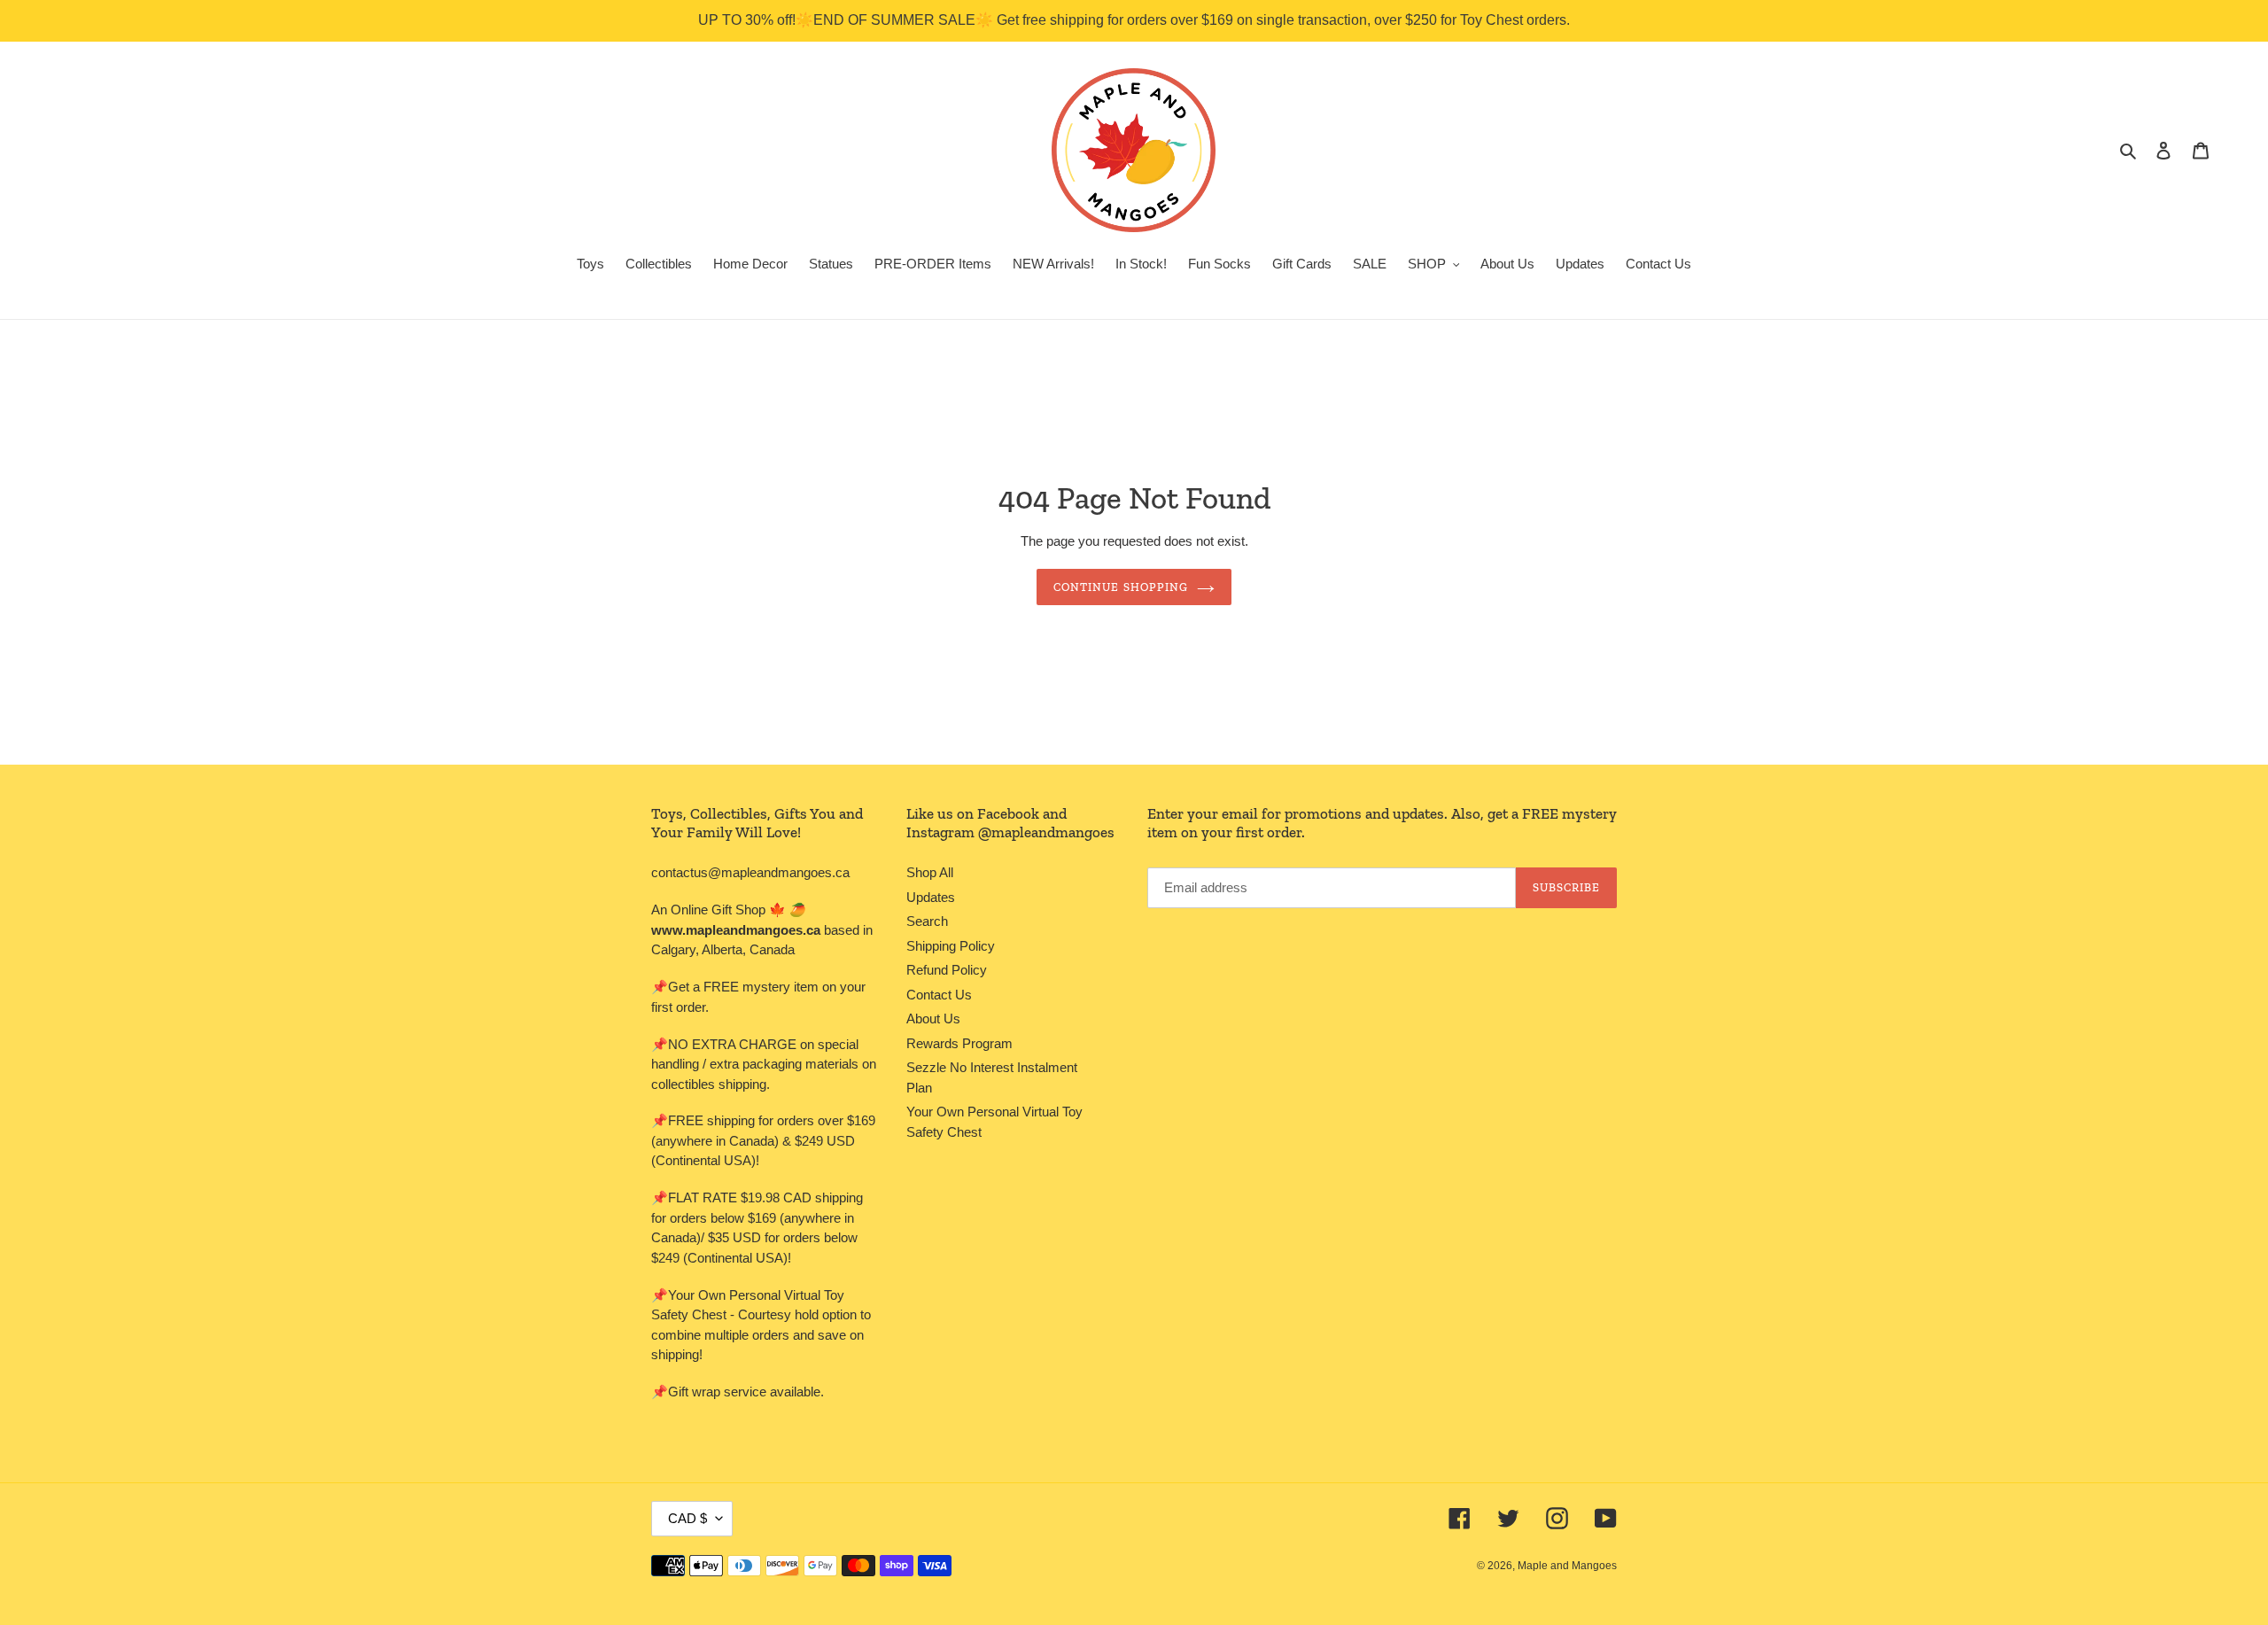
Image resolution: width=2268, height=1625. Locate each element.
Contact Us (939, 995)
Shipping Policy (951, 946)
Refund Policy (947, 970)
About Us (933, 1019)
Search (927, 921)
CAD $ (687, 1518)
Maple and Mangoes (1567, 1566)
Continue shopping (1121, 587)
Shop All (930, 872)
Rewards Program (959, 1043)
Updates (931, 897)
